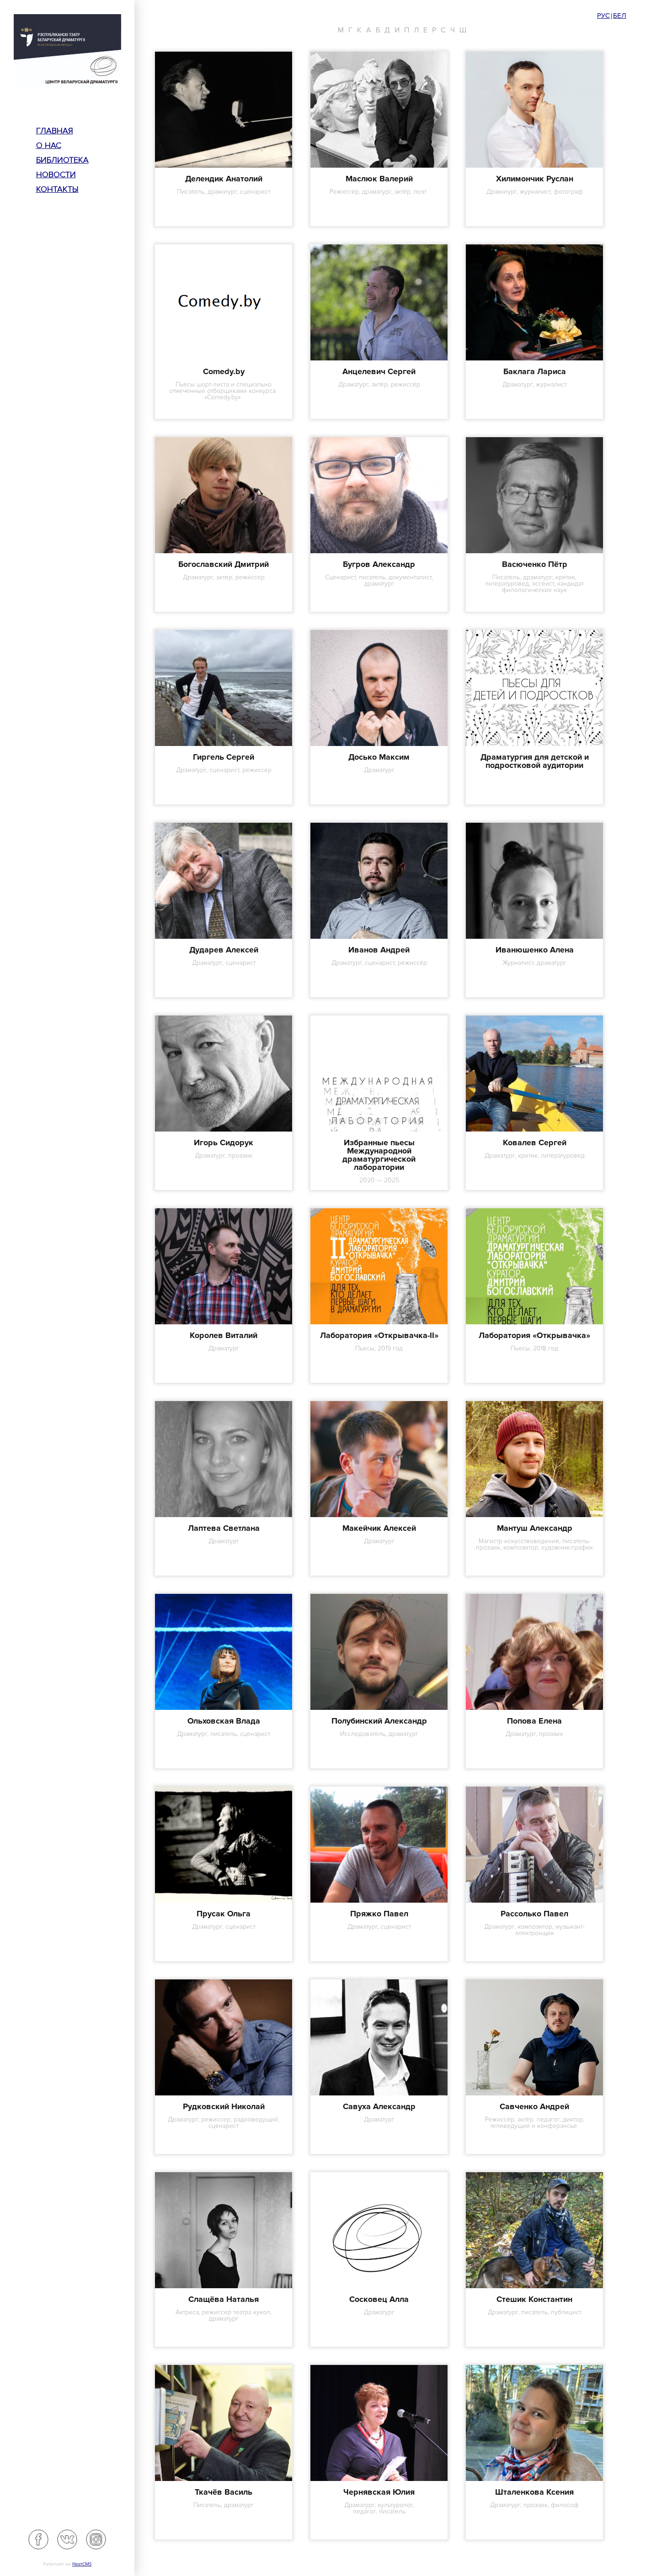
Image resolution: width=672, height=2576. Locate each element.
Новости (56, 175)
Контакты (57, 189)
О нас (49, 145)
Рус (603, 16)
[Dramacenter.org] (67, 53)
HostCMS (82, 2564)
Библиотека (62, 160)
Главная (55, 131)
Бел (620, 16)
